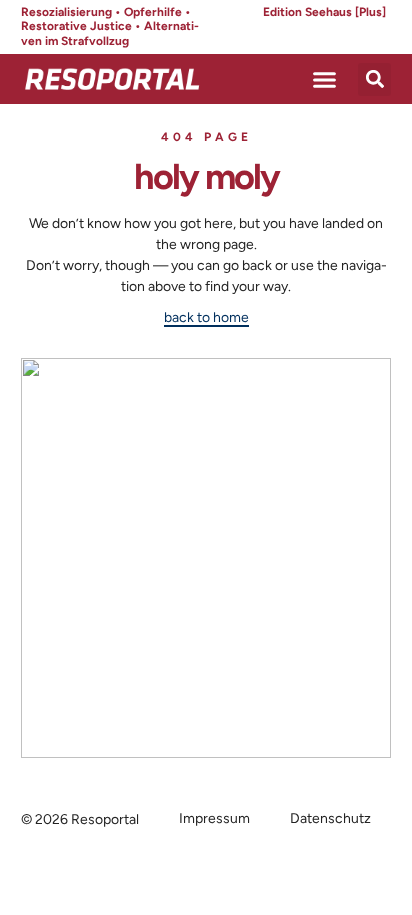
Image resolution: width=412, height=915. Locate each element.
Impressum (214, 818)
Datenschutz (330, 818)
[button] (325, 79)
